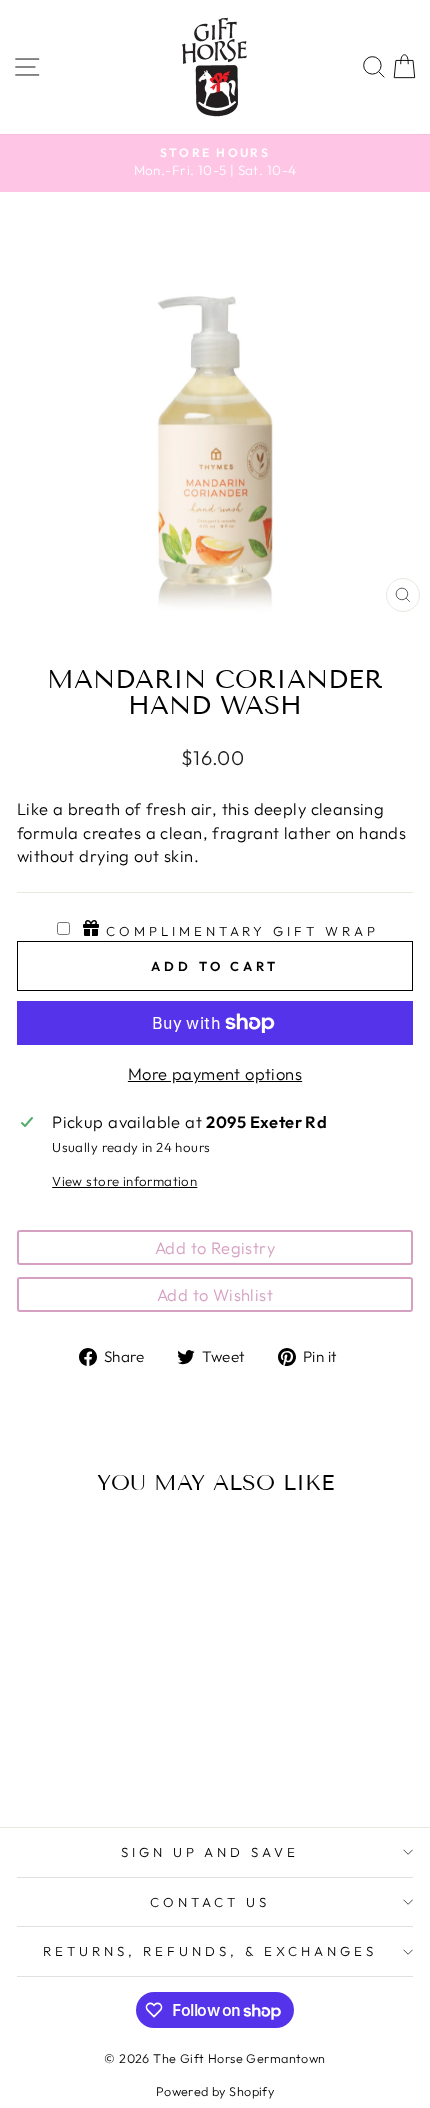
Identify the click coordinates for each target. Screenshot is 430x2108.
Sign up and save (210, 1852)
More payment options (215, 1073)
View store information (124, 1181)
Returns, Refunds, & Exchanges (209, 1951)
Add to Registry (215, 1247)
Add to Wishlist (215, 1294)
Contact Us (210, 1902)
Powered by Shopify (215, 2091)
